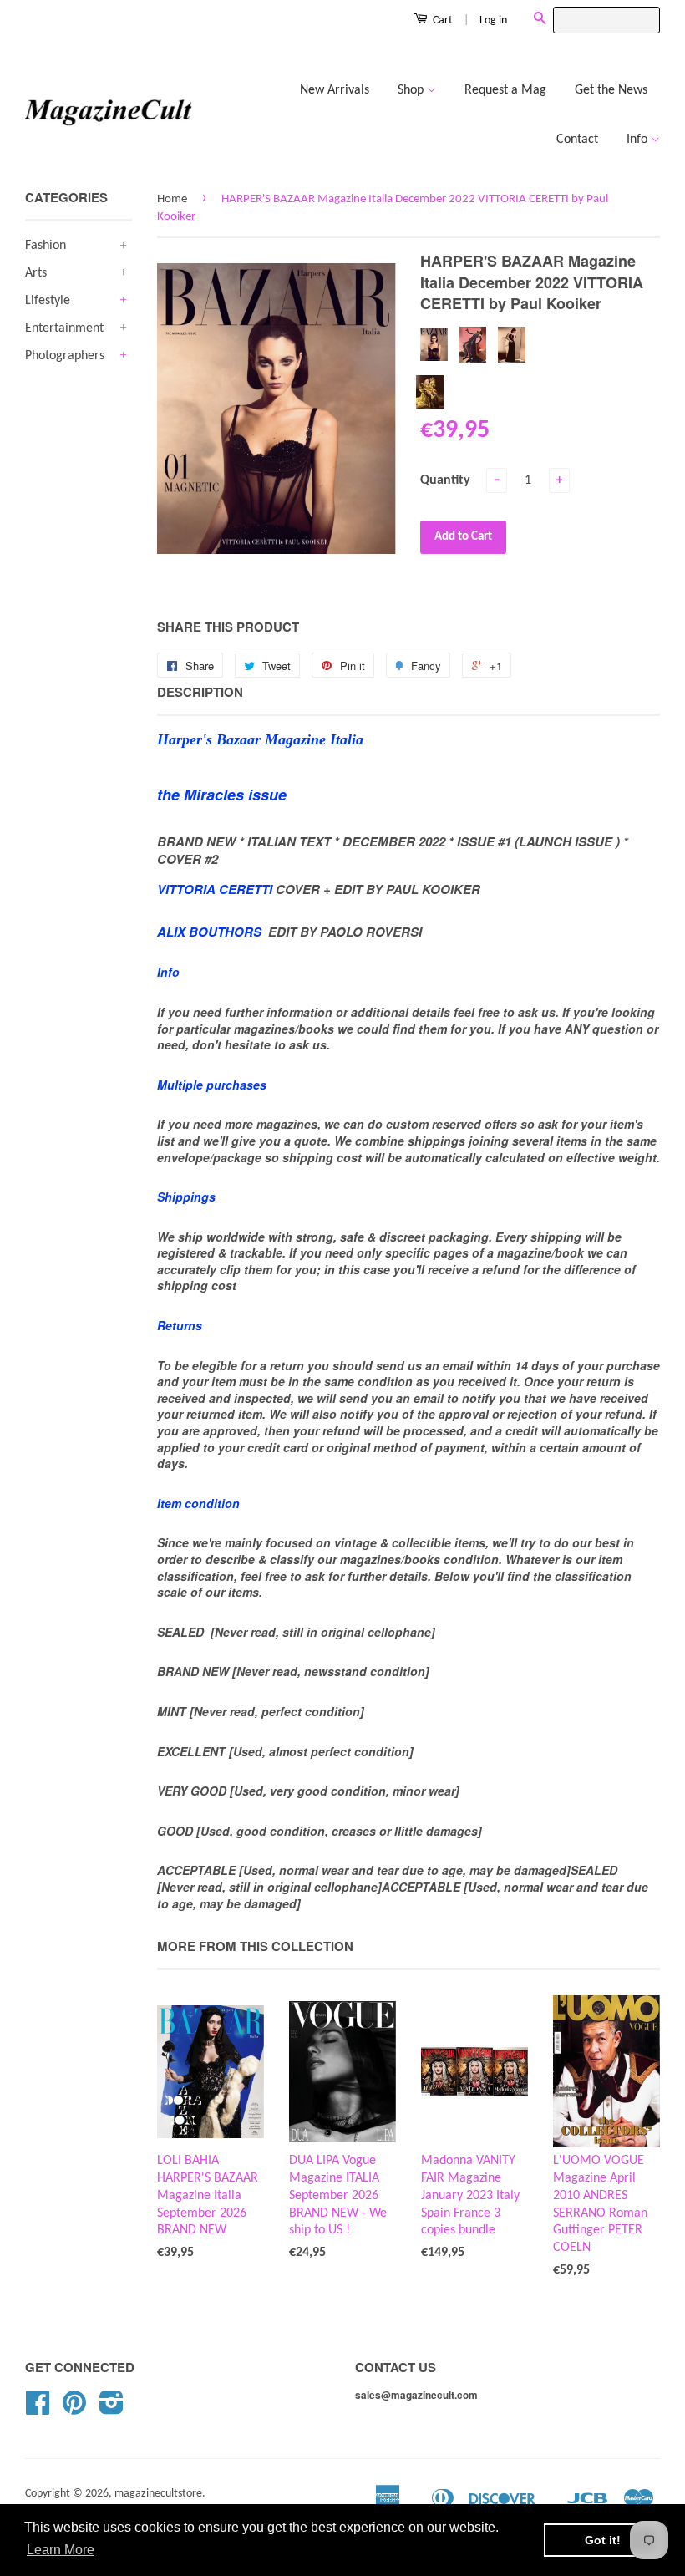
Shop (412, 90)
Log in (493, 20)
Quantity (445, 480)
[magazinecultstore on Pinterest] (74, 2409)
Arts (36, 273)
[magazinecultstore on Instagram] (112, 2409)
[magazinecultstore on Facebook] (38, 2409)
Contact (577, 140)
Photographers (65, 356)
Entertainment (64, 328)
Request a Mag (505, 90)
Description (200, 692)
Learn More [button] (61, 2550)
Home (172, 199)
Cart (441, 20)
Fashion (46, 246)
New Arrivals (335, 90)
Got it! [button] (603, 2540)
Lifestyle (48, 301)
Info (639, 140)
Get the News (611, 90)
